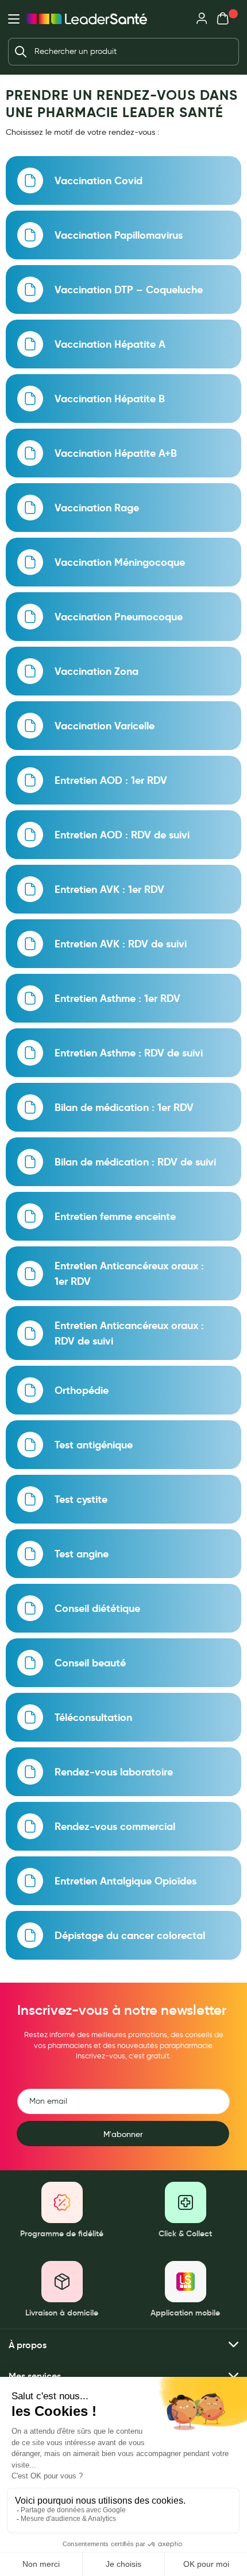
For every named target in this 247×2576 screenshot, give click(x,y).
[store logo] (87, 19)
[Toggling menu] (14, 19)
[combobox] (123, 52)
